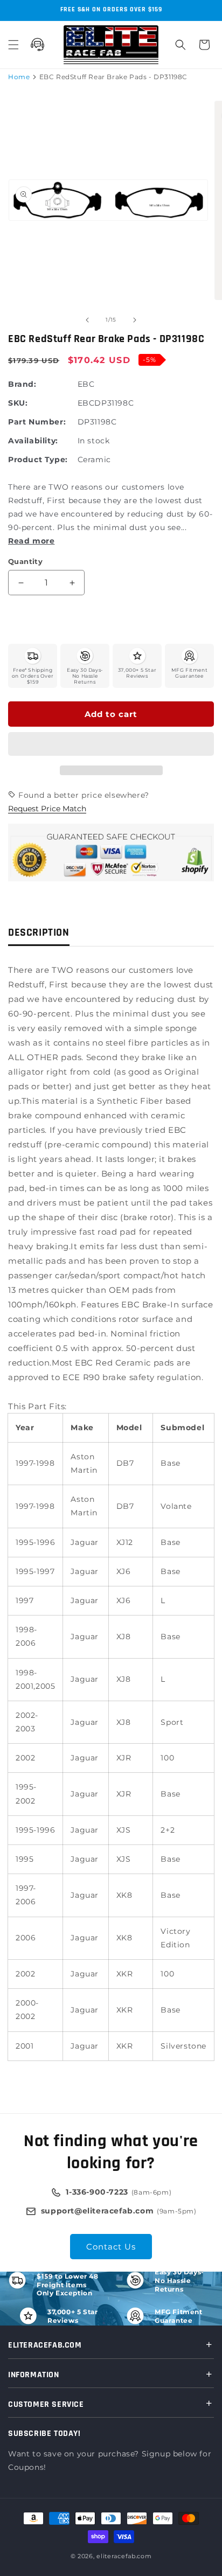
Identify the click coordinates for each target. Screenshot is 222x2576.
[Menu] (13, 45)
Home (19, 77)
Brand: (22, 384)
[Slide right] (135, 320)
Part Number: (37, 422)
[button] (111, 744)
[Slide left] (87, 320)
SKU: (18, 403)
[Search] (181, 45)
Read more (31, 541)
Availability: (33, 441)
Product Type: (38, 459)
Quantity (25, 561)
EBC (86, 384)
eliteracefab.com (124, 2556)
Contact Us (111, 2247)
